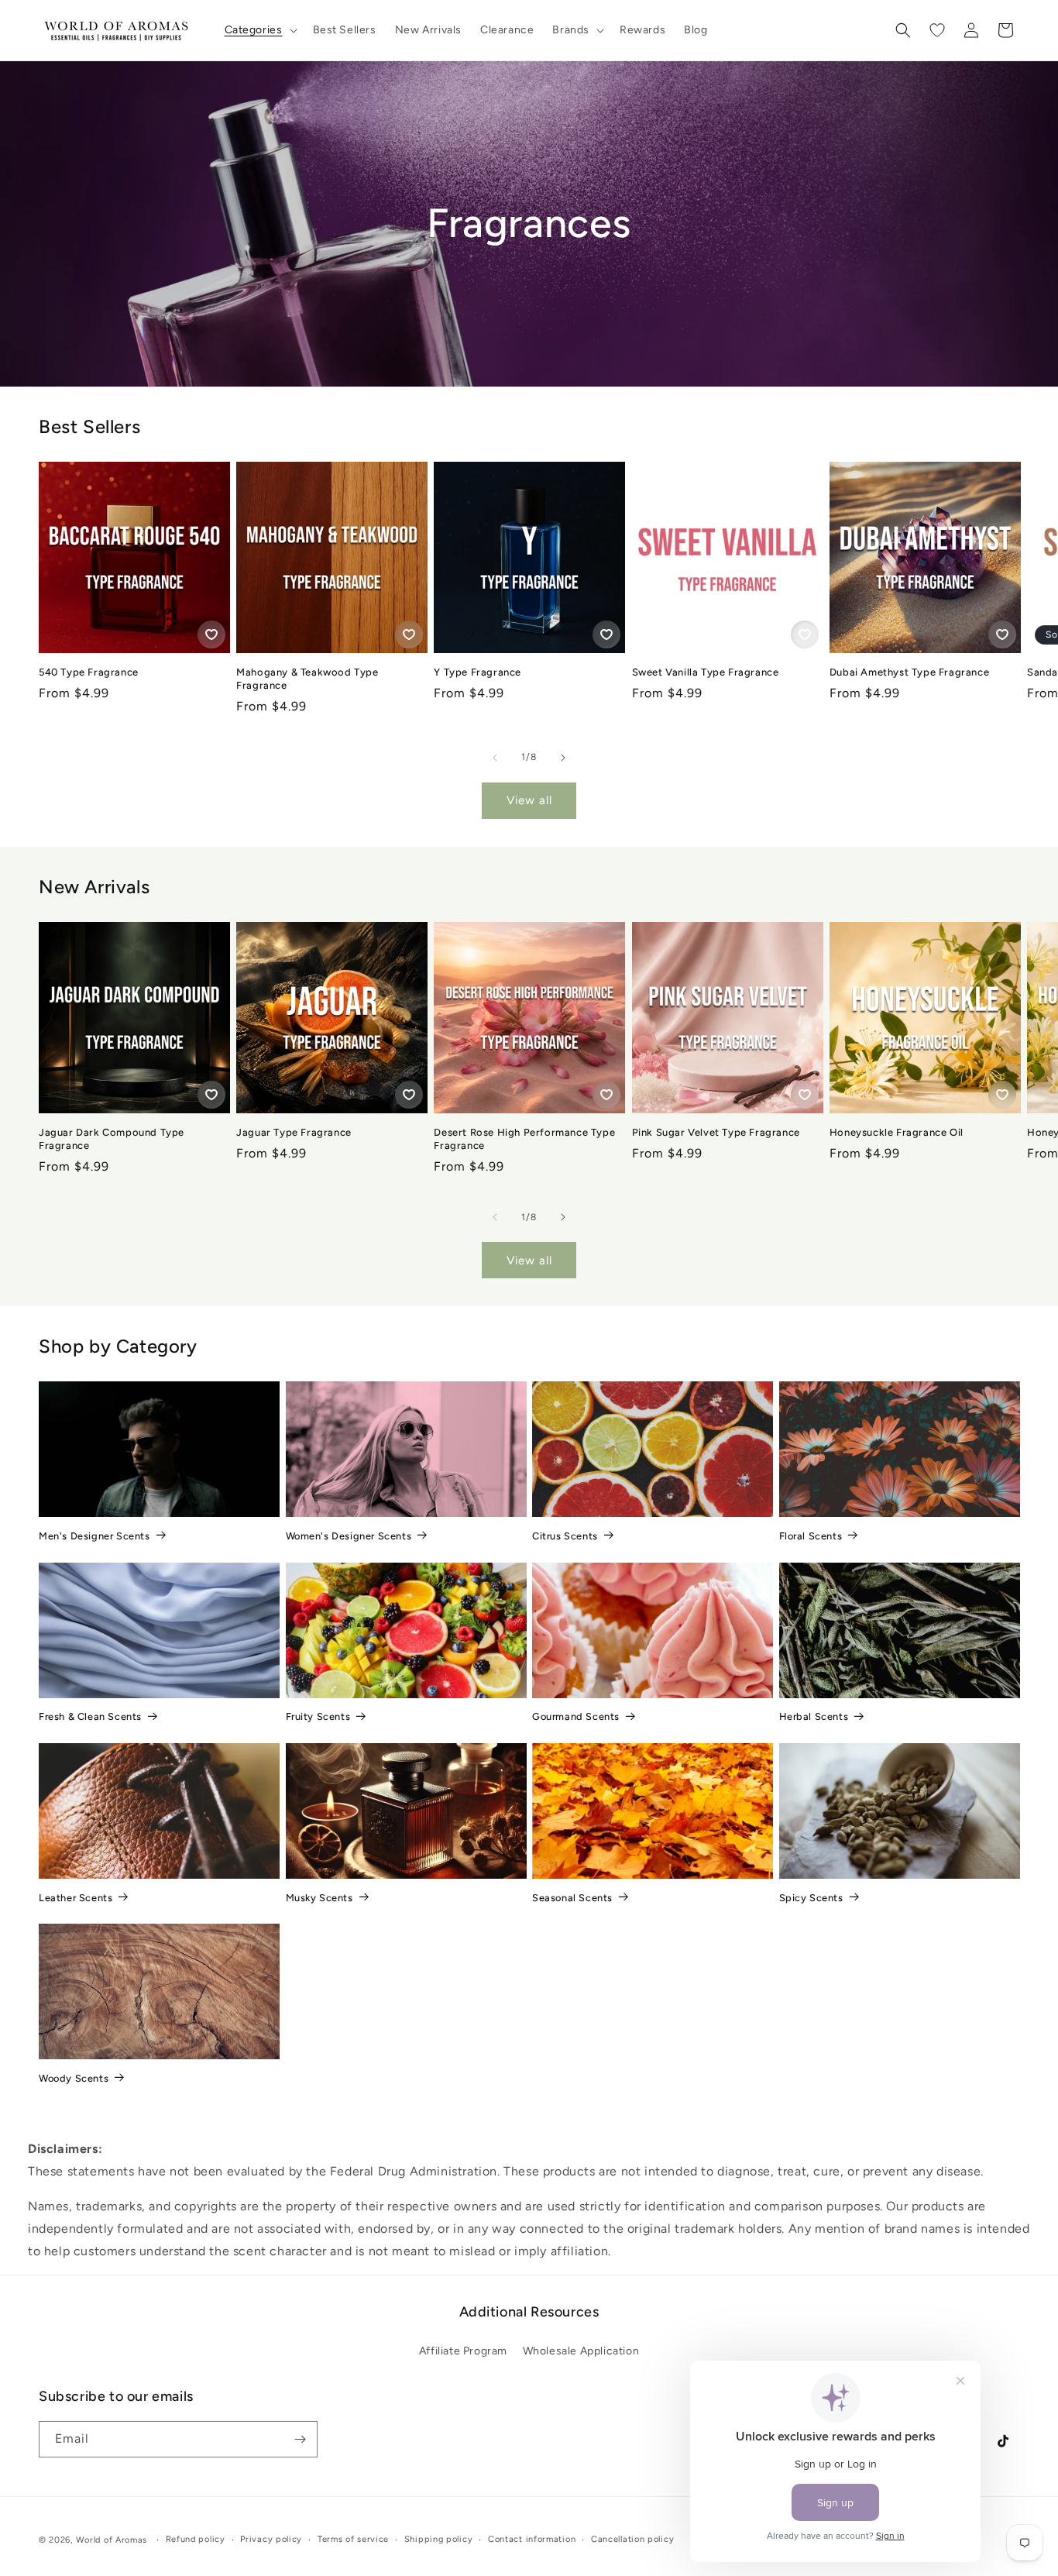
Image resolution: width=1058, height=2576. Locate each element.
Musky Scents (319, 1898)
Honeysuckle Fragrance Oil (897, 1132)
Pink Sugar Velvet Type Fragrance (716, 1132)
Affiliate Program (463, 2351)
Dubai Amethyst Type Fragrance (909, 672)
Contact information (532, 2539)
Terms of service (353, 2539)
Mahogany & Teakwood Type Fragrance (307, 679)
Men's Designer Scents (94, 1536)
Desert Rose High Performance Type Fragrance (524, 1139)
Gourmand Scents (576, 1716)
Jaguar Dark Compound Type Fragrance (112, 1139)
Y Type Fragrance (477, 672)
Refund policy (196, 2539)
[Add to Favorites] (211, 635)
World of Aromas (112, 2540)
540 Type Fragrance (89, 672)
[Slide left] (495, 758)
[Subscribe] (300, 2439)
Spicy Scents (811, 1898)
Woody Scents (74, 2078)
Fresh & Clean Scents (90, 1716)
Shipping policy (439, 2539)
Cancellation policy (632, 2539)
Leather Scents (76, 1898)
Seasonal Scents (572, 1898)
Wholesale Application (581, 2351)
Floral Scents (811, 1536)
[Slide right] (563, 758)
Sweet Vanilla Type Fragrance (706, 672)
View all (529, 800)
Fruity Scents (318, 1716)
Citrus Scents (565, 1536)
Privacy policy (271, 2539)
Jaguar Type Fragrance (294, 1132)
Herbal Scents (814, 1716)
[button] (259, 30)
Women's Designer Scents (349, 1536)
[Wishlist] (937, 30)
